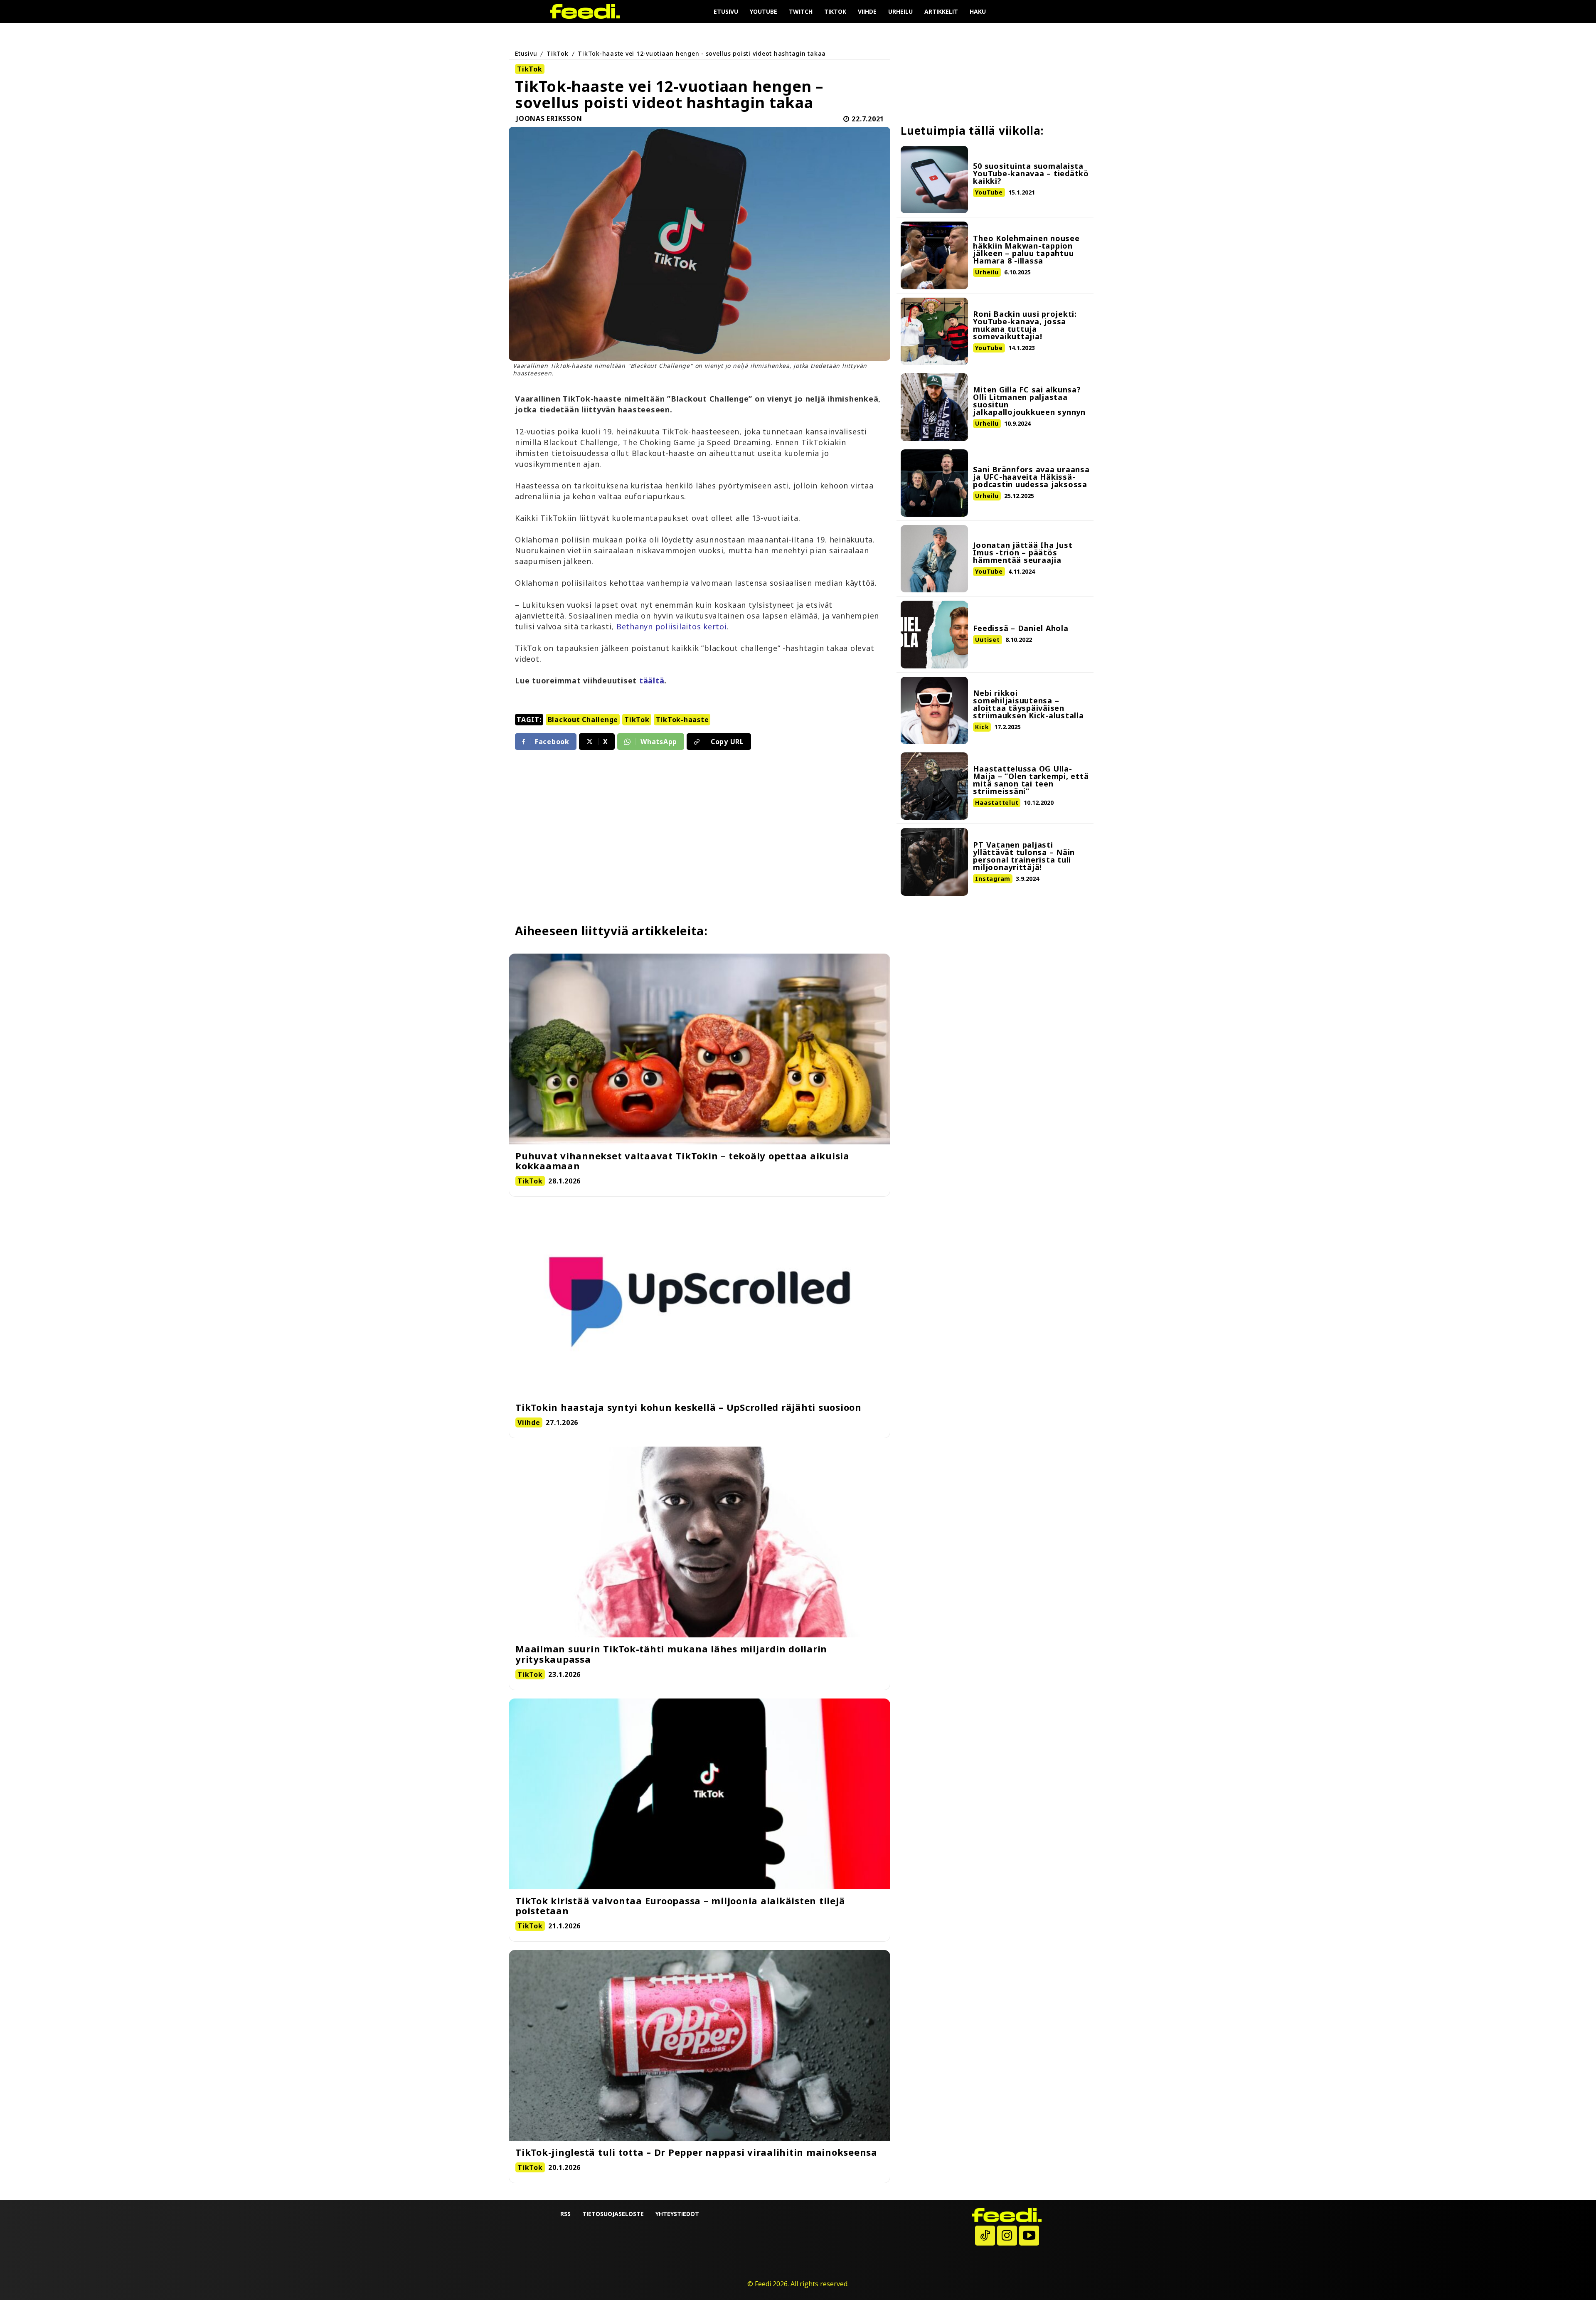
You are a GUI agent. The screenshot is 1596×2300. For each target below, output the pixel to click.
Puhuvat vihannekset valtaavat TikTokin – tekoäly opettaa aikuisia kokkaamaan (682, 1161)
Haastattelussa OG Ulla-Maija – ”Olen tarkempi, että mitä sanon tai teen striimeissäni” (1031, 780)
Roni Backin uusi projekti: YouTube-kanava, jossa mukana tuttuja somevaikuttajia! (1025, 325)
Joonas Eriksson (549, 119)
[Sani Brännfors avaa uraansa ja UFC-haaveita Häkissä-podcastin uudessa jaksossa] (934, 483)
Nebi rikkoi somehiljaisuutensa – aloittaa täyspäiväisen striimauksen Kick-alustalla (1028, 704)
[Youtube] (1029, 2236)
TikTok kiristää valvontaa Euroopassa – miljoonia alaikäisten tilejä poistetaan (680, 1906)
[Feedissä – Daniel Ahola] (934, 634)
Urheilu (987, 272)
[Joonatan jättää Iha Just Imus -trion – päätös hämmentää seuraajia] (934, 559)
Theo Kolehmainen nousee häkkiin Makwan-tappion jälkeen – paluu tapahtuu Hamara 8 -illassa (1026, 249)
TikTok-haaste (682, 720)
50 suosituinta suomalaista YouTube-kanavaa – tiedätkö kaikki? (1031, 173)
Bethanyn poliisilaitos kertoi (672, 626)
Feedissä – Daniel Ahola (1021, 628)
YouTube (989, 192)
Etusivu (526, 53)
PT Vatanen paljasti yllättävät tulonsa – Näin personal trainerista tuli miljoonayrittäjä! (1024, 856)
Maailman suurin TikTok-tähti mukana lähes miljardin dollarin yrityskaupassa (671, 1654)
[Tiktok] (985, 2236)
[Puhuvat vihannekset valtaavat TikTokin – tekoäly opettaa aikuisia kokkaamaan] (699, 1049)
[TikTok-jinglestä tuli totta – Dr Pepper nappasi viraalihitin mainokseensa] (699, 2045)
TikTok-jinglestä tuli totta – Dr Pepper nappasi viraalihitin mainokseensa (696, 2152)
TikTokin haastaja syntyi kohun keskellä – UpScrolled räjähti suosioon (688, 1407)
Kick (982, 727)
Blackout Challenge (583, 720)
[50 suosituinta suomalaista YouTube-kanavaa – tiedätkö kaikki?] (934, 180)
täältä (652, 680)
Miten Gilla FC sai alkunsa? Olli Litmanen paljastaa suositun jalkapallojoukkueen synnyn (1029, 401)
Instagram (993, 879)
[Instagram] (1007, 2236)
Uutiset (987, 640)
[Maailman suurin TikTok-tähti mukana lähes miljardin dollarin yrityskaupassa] (699, 1542)
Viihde (529, 1422)
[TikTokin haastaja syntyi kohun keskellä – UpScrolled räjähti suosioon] (699, 1300)
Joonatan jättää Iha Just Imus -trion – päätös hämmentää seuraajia (1023, 552)
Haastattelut (997, 802)
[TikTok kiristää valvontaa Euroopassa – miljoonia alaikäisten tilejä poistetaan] (699, 1794)
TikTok (558, 53)
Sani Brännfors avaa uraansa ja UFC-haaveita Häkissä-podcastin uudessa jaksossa (1031, 477)
